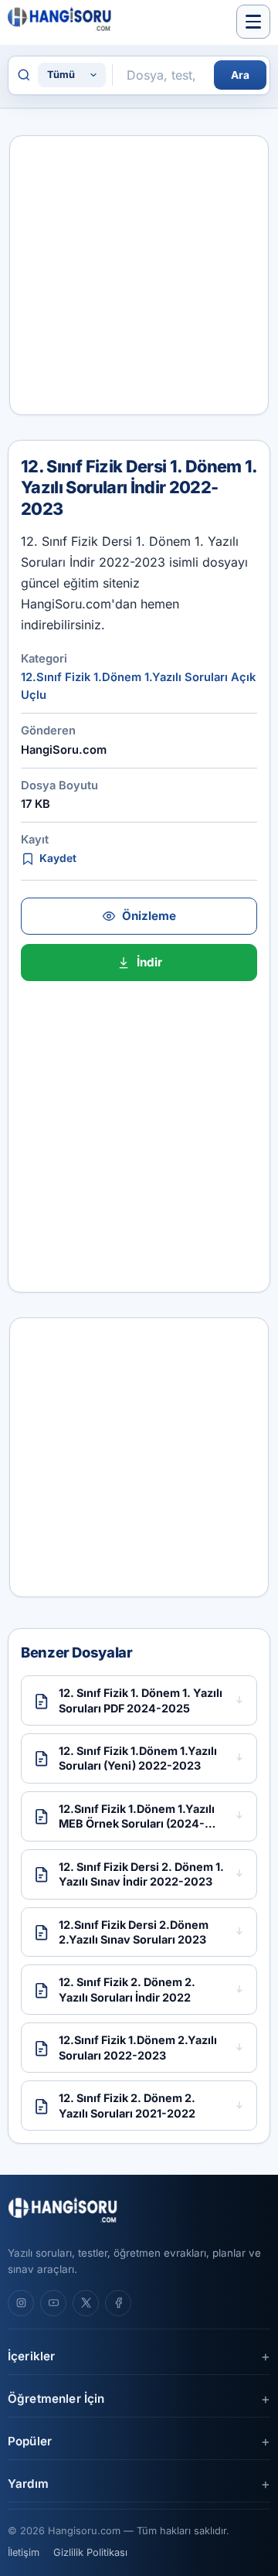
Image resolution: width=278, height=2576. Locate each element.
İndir (149, 962)
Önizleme (149, 916)
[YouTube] (53, 2303)
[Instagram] (21, 2303)
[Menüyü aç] (253, 22)
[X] (86, 2303)
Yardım (28, 2484)
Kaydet (58, 858)
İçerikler (31, 2356)
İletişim (24, 2552)
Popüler (30, 2441)
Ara (240, 75)
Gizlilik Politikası (90, 2552)
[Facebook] (118, 2303)
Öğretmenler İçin (56, 2399)
